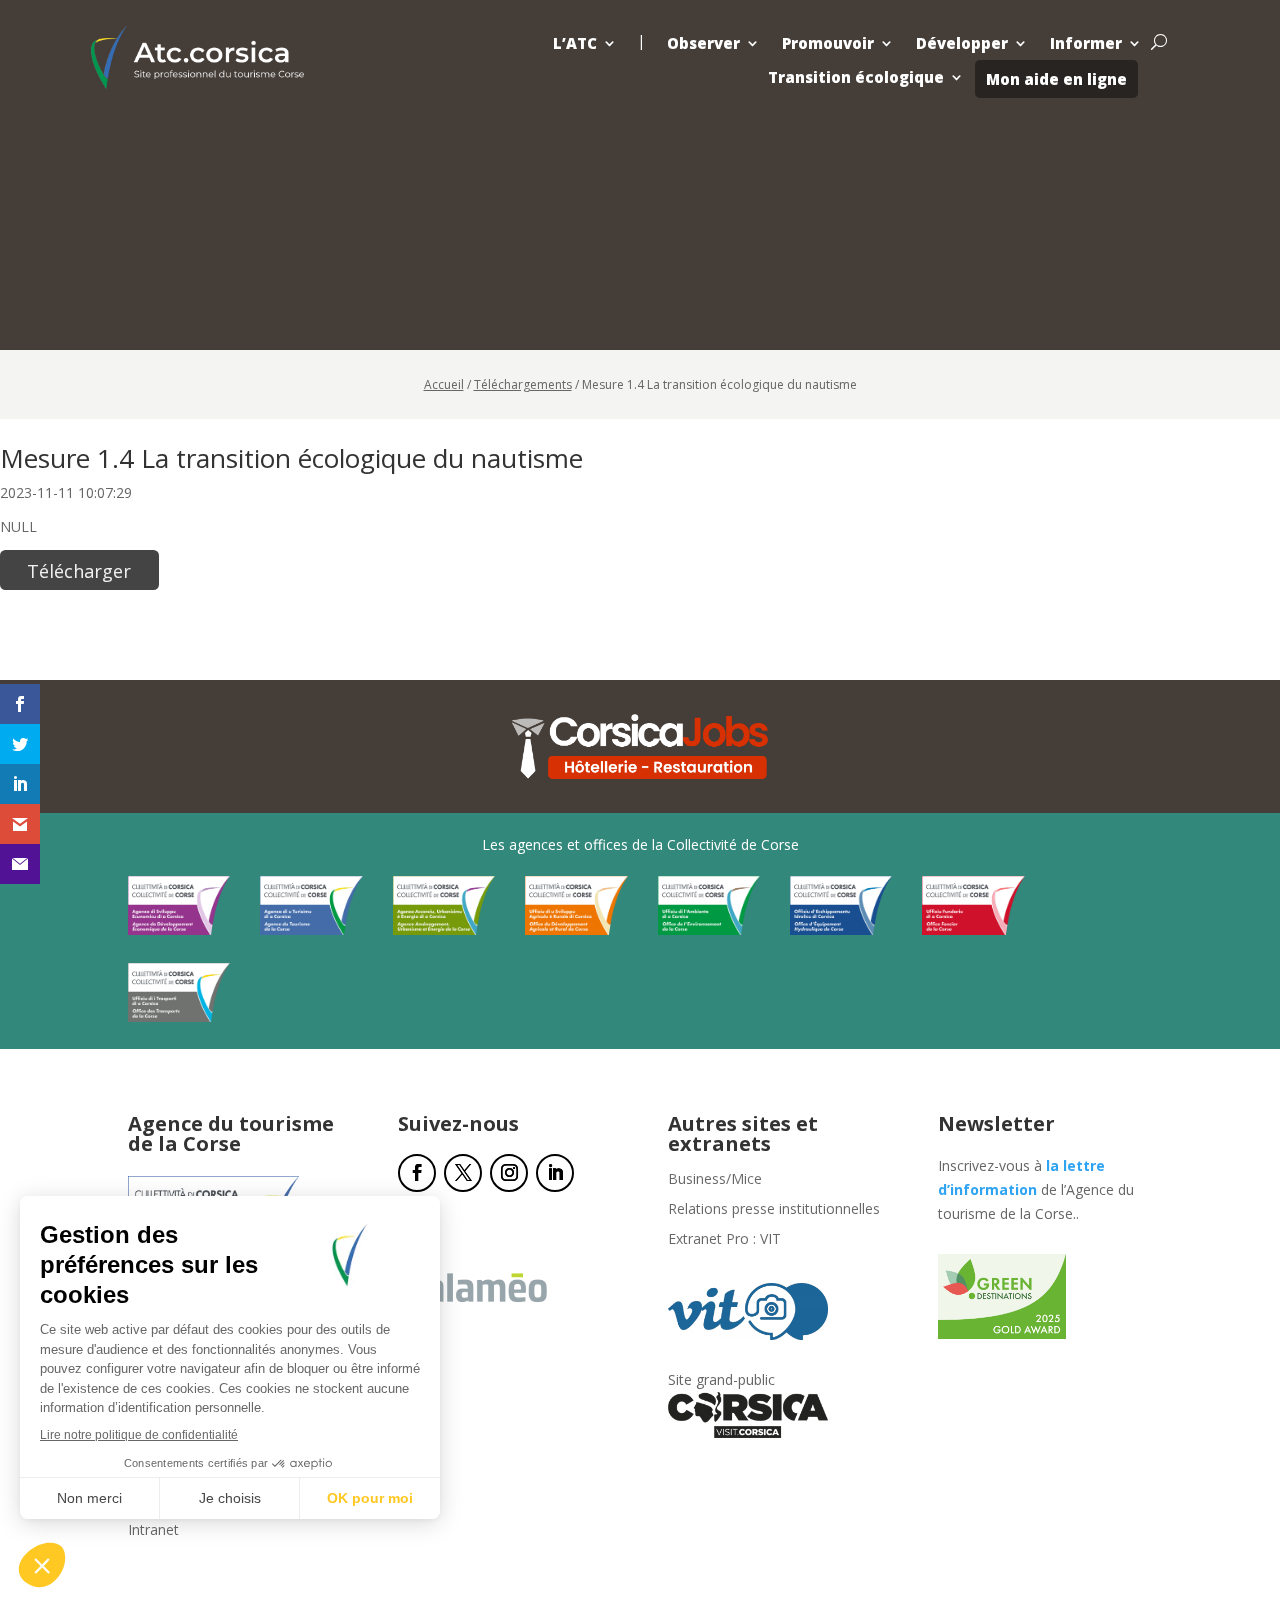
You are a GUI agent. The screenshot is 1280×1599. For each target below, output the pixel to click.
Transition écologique (856, 77)
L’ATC (575, 43)
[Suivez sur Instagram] (509, 1173)
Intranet (153, 1531)
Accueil (444, 384)
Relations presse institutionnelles (774, 1210)
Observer (703, 43)
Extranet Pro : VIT (724, 1240)
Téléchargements (523, 384)
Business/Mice (715, 1180)
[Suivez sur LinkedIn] (555, 1173)
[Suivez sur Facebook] (417, 1173)
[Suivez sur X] (463, 1173)
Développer (962, 43)
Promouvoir (828, 43)
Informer (1086, 43)
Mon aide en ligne (1056, 79)
